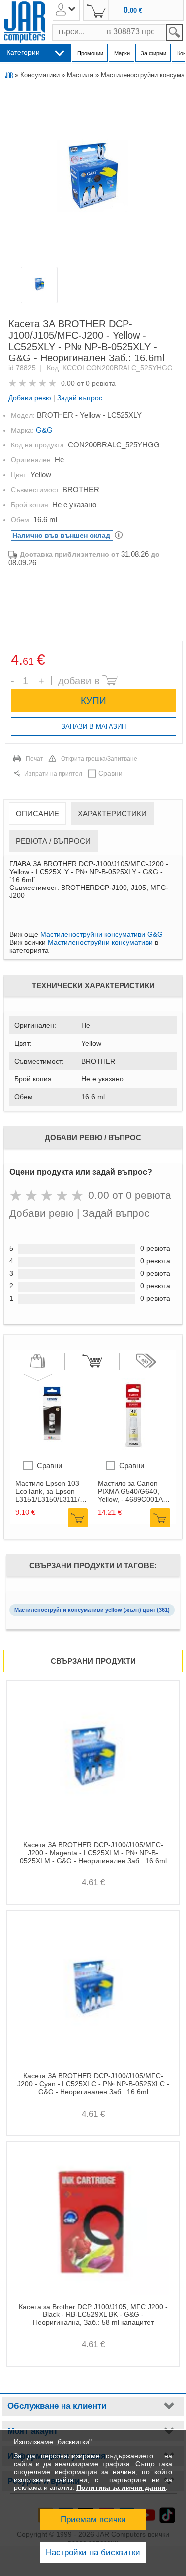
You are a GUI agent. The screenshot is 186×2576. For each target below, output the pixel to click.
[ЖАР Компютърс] (25, 22)
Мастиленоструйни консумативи (100, 942)
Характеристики (112, 814)
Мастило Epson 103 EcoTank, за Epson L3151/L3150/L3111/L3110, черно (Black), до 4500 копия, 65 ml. (52, 1491)
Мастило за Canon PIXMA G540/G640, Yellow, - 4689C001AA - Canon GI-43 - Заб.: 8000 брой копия (132, 1491)
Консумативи (40, 75)
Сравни (110, 773)
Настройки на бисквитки (93, 2552)
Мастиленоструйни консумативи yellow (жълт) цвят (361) (92, 1610)
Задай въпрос (80, 398)
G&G (44, 430)
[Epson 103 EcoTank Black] (53, 1450)
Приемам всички (93, 2520)
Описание (37, 814)
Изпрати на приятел (53, 774)
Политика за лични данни (121, 2487)
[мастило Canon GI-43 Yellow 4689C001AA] (135, 1450)
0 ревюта (101, 383)
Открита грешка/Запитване (99, 759)
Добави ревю (30, 398)
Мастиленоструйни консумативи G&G (101, 934)
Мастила (80, 75)
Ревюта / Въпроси (53, 841)
